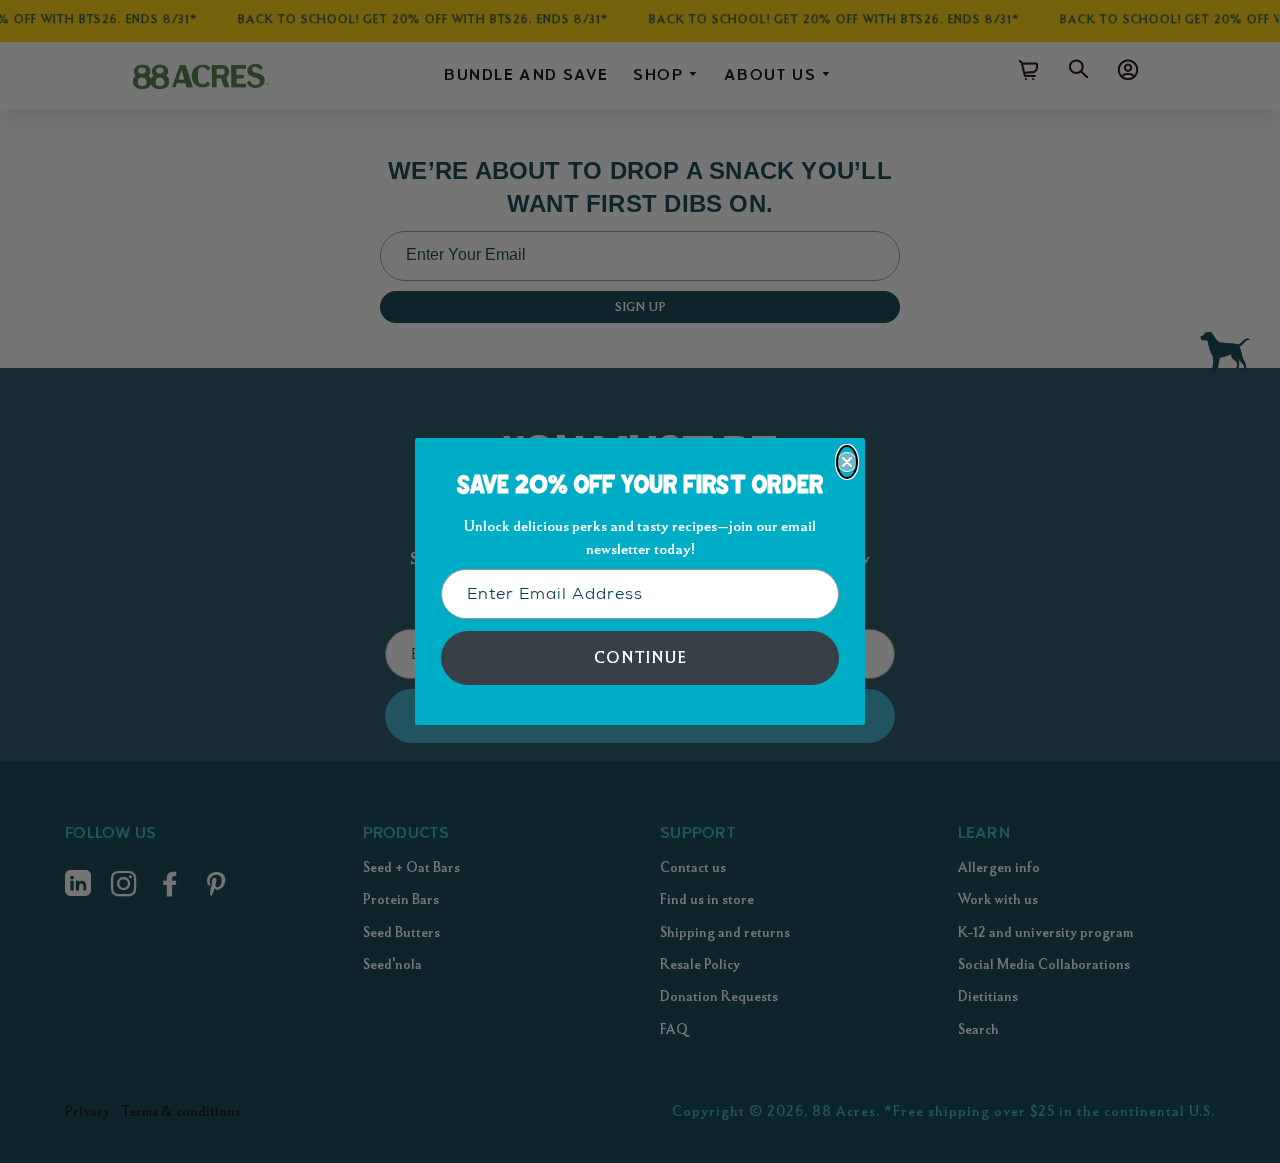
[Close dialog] (847, 462)
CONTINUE (640, 657)
